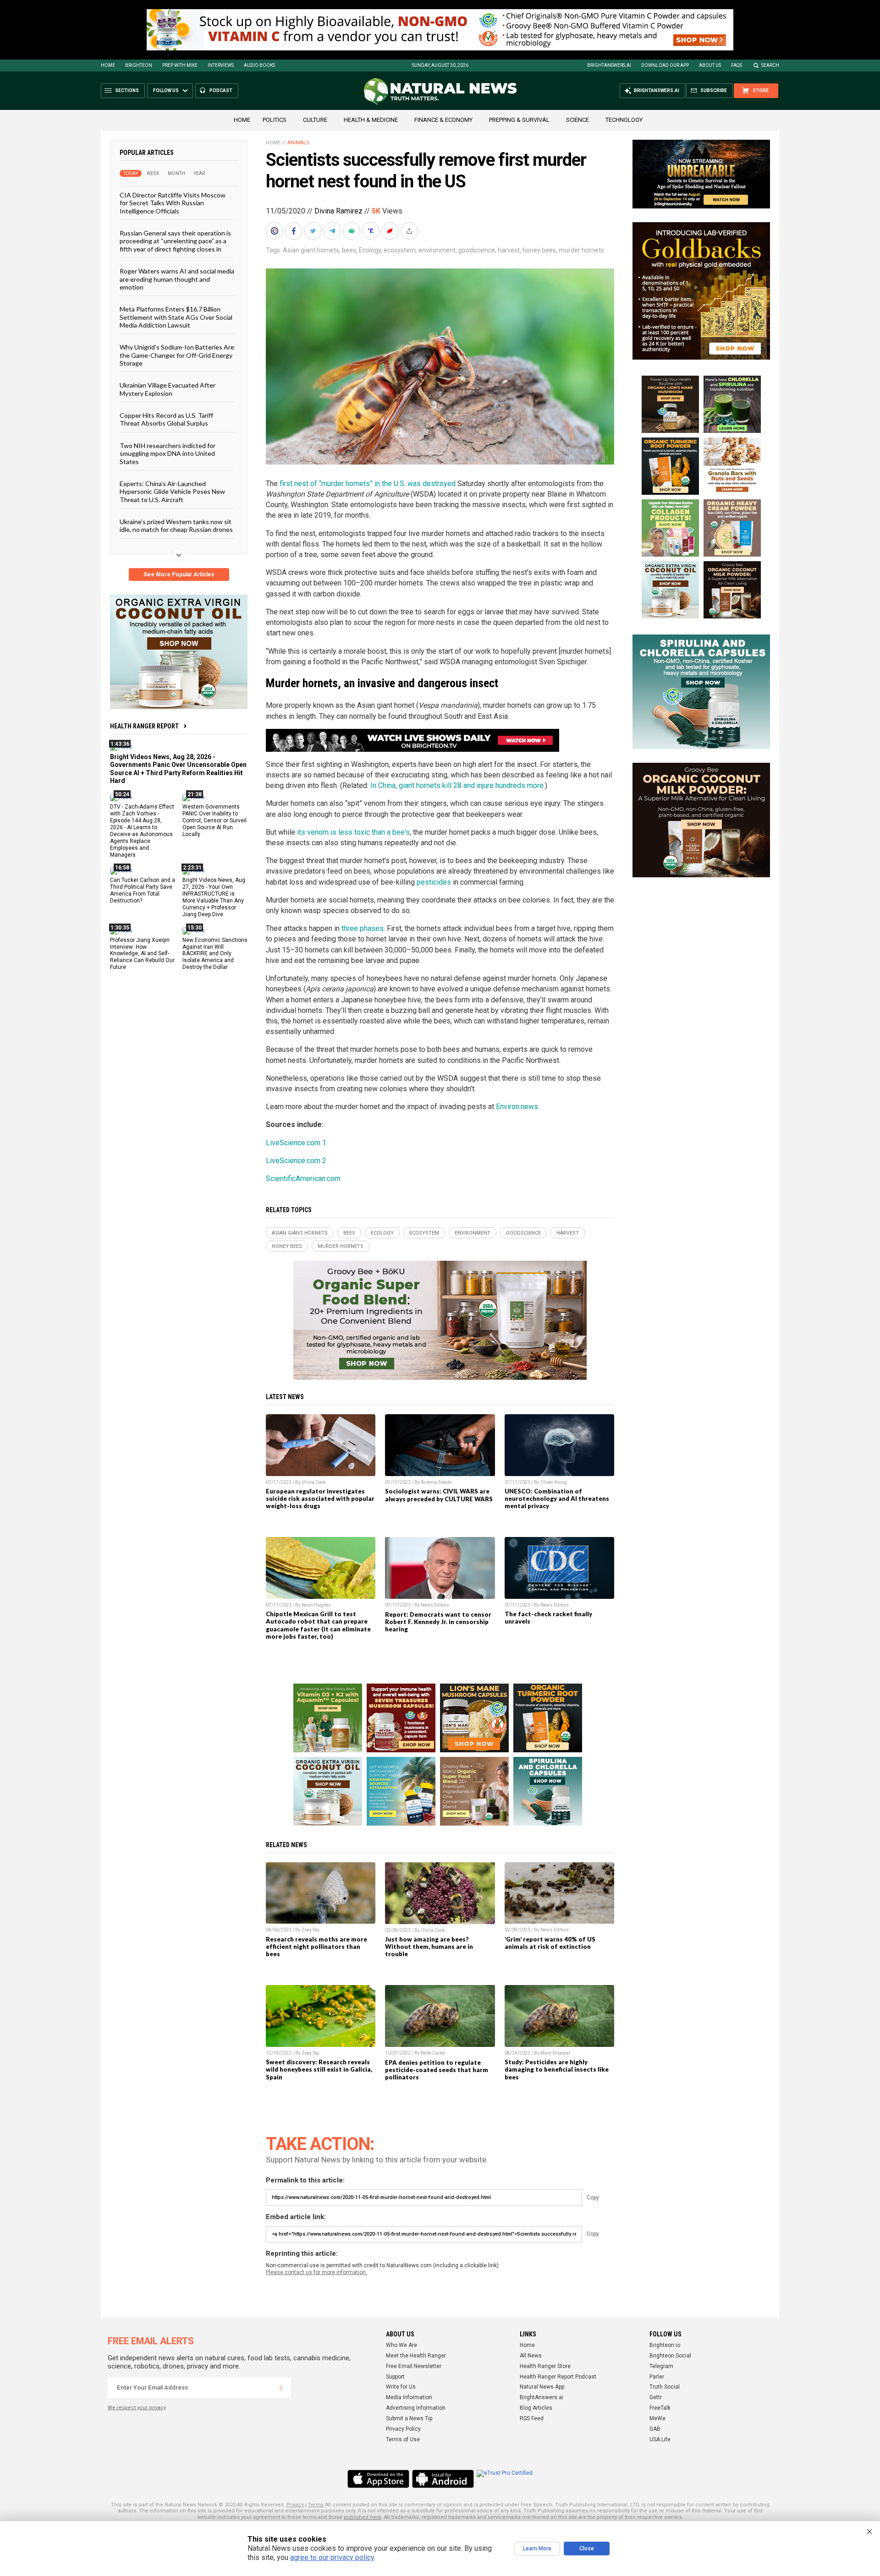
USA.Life (660, 2439)
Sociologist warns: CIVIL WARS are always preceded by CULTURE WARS (439, 1495)
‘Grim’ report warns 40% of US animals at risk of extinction (550, 1943)
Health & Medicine (371, 120)
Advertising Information (416, 2408)
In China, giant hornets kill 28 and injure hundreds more (457, 785)
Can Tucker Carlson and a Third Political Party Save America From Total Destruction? (143, 890)
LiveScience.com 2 (296, 1161)
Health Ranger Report (144, 726)
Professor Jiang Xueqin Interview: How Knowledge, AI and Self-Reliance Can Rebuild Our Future (142, 953)
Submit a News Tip (409, 2418)
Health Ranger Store (545, 2366)
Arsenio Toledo (436, 1482)
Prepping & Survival (519, 120)
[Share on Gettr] (391, 231)
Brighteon (139, 65)
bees (349, 250)
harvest (509, 250)
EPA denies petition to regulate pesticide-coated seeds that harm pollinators (437, 2070)
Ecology (370, 250)
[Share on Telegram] (333, 231)
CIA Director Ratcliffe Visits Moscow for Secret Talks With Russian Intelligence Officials (173, 203)
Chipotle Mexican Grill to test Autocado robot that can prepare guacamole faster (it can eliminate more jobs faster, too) (318, 1625)
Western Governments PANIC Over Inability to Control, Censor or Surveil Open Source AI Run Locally (214, 820)
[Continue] (281, 2388)
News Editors (435, 1605)
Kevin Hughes (316, 1605)
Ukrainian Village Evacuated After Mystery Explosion (168, 389)
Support (395, 2377)
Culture (315, 120)
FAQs (737, 65)
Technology (624, 120)
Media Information (409, 2397)
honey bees (539, 250)
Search (770, 65)
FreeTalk (660, 2408)
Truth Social (665, 2387)
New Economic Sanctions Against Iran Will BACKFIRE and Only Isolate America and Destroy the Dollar (215, 953)
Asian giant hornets (311, 250)
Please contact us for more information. (316, 2272)
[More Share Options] (410, 231)
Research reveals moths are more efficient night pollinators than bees (316, 1947)
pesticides (434, 882)
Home (108, 65)
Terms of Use (403, 2439)
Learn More (537, 2549)
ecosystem (400, 250)
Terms (316, 2505)
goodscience (477, 250)
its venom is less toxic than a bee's (353, 832)
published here (363, 2517)
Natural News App (542, 2387)
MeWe (657, 2418)
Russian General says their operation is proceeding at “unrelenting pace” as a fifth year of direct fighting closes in (175, 241)
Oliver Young (554, 1482)
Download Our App (665, 65)
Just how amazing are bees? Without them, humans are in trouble (429, 1947)
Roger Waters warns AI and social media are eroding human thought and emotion (177, 279)
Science (577, 120)
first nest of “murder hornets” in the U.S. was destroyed (368, 484)
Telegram (661, 2366)
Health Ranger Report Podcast (558, 2377)
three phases (363, 928)
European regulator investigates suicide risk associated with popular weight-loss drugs (320, 1499)
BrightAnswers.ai (609, 65)
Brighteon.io (665, 2345)
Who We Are (401, 2345)
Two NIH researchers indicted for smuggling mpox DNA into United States (168, 453)
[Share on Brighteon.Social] (275, 231)
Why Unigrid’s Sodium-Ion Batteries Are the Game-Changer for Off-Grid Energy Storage (177, 355)
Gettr (656, 2397)
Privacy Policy (403, 2429)
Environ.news (517, 1107)
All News (531, 2356)
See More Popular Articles (179, 574)
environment (437, 250)
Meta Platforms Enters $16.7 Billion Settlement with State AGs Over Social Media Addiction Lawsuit (176, 317)
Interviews (221, 65)
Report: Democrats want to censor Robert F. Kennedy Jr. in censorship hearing (438, 1622)
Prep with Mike (180, 65)
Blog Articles (536, 2408)
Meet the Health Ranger (416, 2356)
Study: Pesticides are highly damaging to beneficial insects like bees (557, 2069)
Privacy (295, 2505)
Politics (275, 120)
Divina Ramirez (338, 211)
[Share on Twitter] (314, 231)
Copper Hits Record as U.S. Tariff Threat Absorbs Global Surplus (166, 419)
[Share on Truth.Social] (372, 231)
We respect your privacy (137, 2408)
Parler (657, 2377)
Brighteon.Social (670, 2356)
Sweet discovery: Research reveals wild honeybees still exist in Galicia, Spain (319, 2069)
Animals (298, 143)
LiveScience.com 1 (296, 1143)
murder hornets (581, 250)
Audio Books (259, 65)
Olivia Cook (313, 1482)
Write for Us (401, 2387)
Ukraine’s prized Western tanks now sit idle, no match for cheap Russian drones (176, 525)
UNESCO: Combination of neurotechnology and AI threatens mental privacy (557, 1499)
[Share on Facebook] (295, 231)
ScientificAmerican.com (303, 1179)
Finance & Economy (443, 120)
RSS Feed (532, 2418)
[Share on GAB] (352, 231)
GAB (655, 2429)
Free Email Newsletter (414, 2366)
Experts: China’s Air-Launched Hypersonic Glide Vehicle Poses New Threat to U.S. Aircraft (172, 492)
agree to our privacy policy (332, 2557)
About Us (710, 65)
